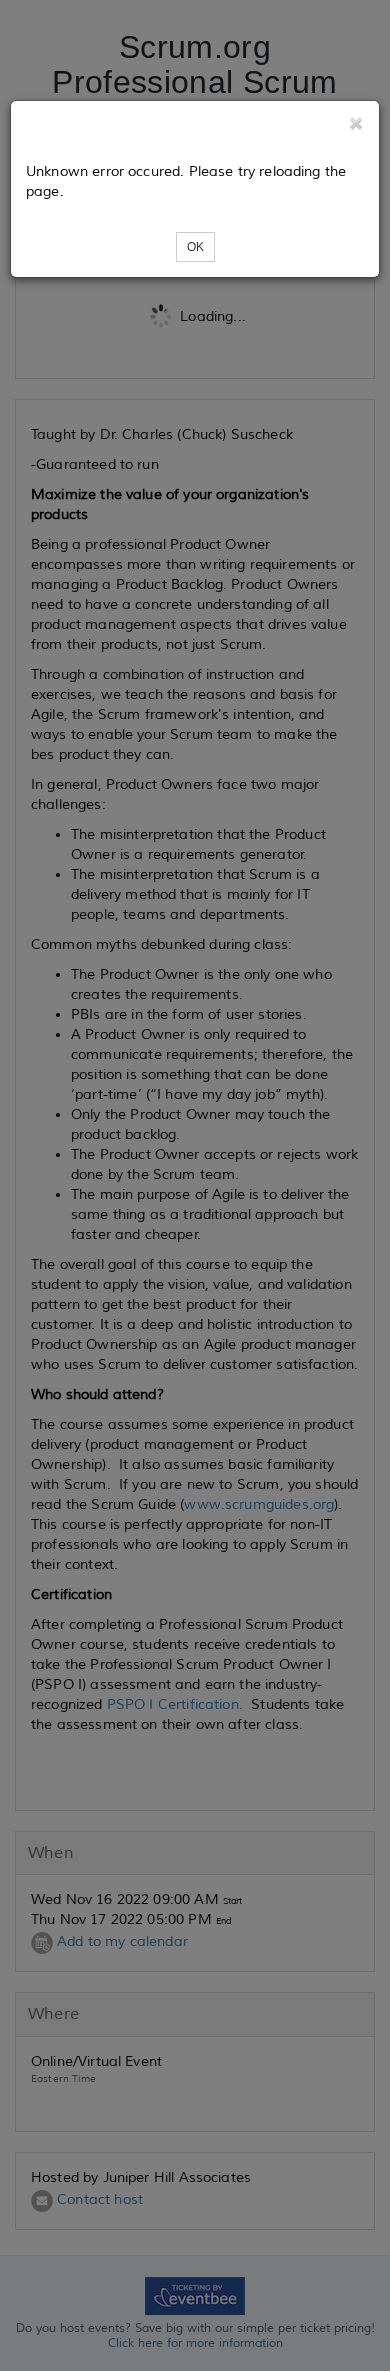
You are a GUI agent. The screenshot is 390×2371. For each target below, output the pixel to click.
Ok (195, 247)
